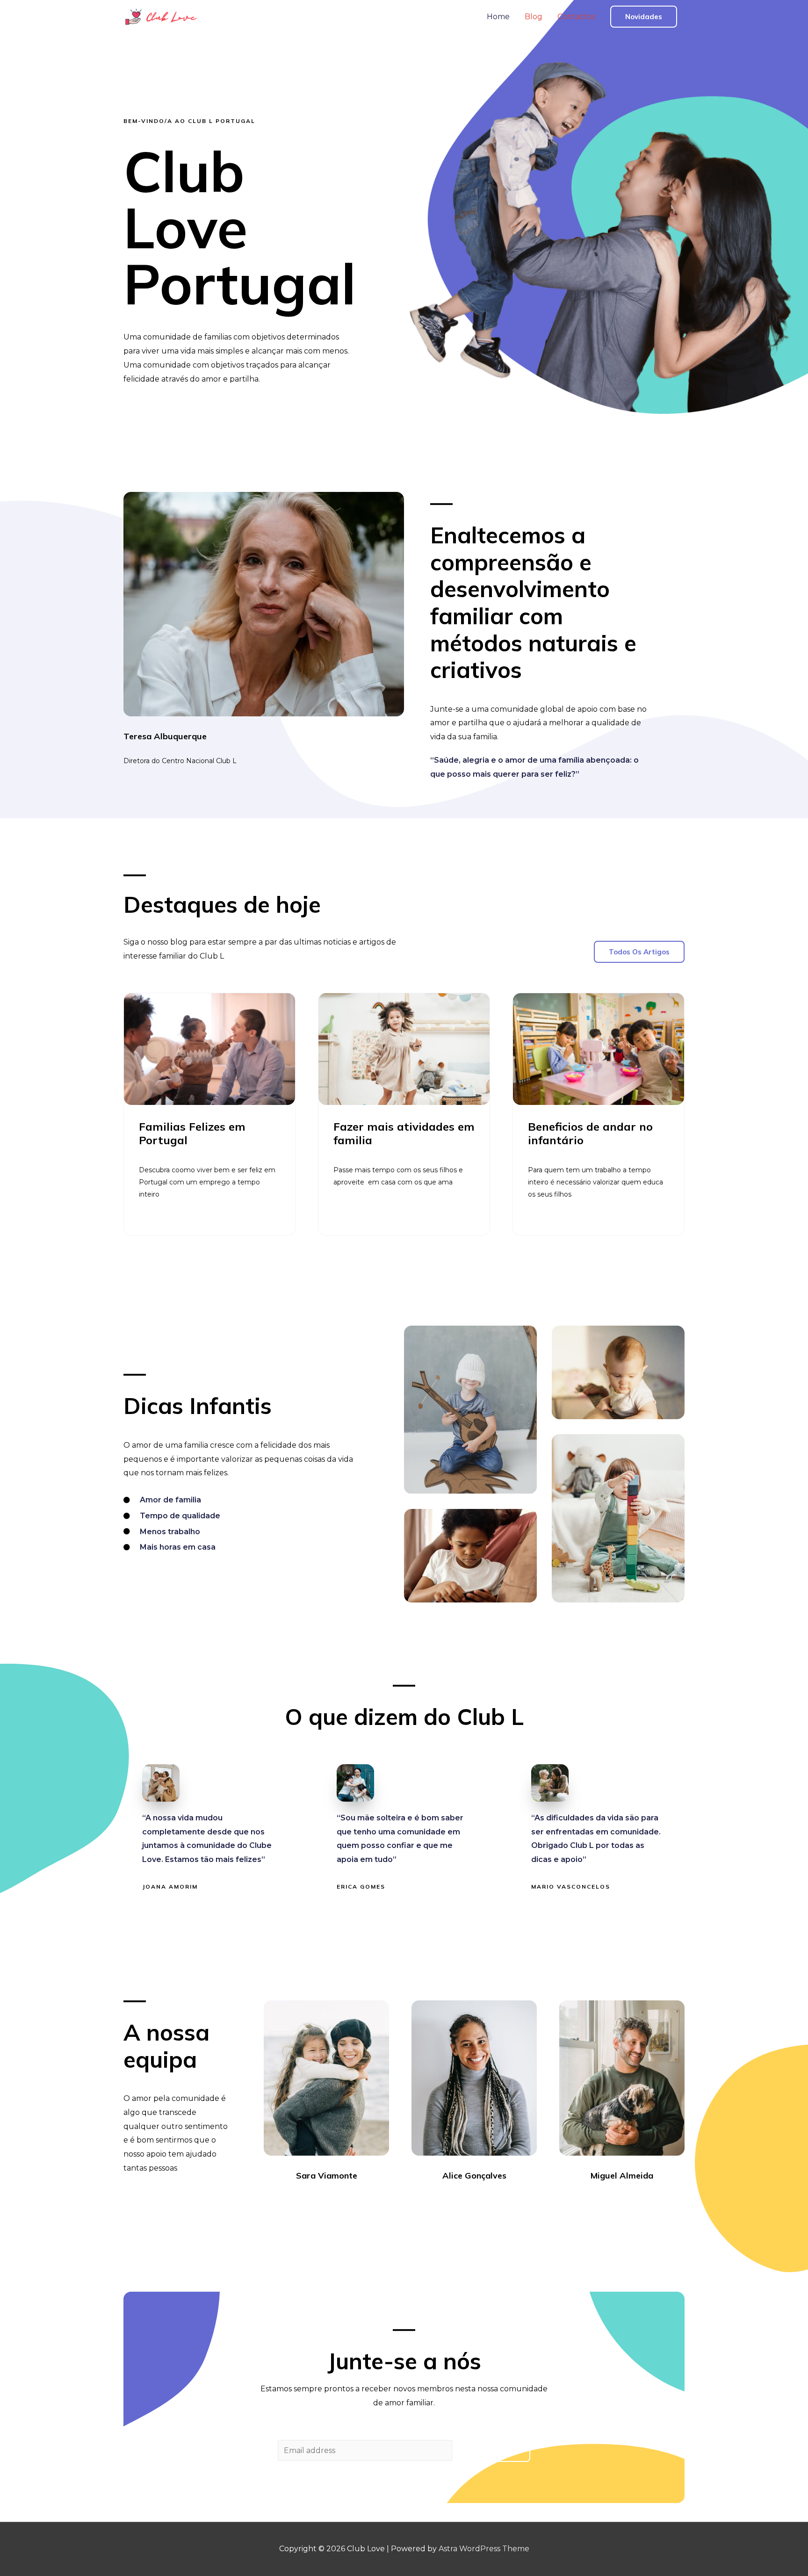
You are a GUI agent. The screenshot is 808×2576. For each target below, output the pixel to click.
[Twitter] (318, 2201)
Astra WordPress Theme (484, 2549)
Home (498, 17)
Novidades (644, 17)
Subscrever (493, 2451)
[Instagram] (335, 2201)
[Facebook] (301, 2201)
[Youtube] (352, 2201)
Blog (534, 17)
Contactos (576, 17)
